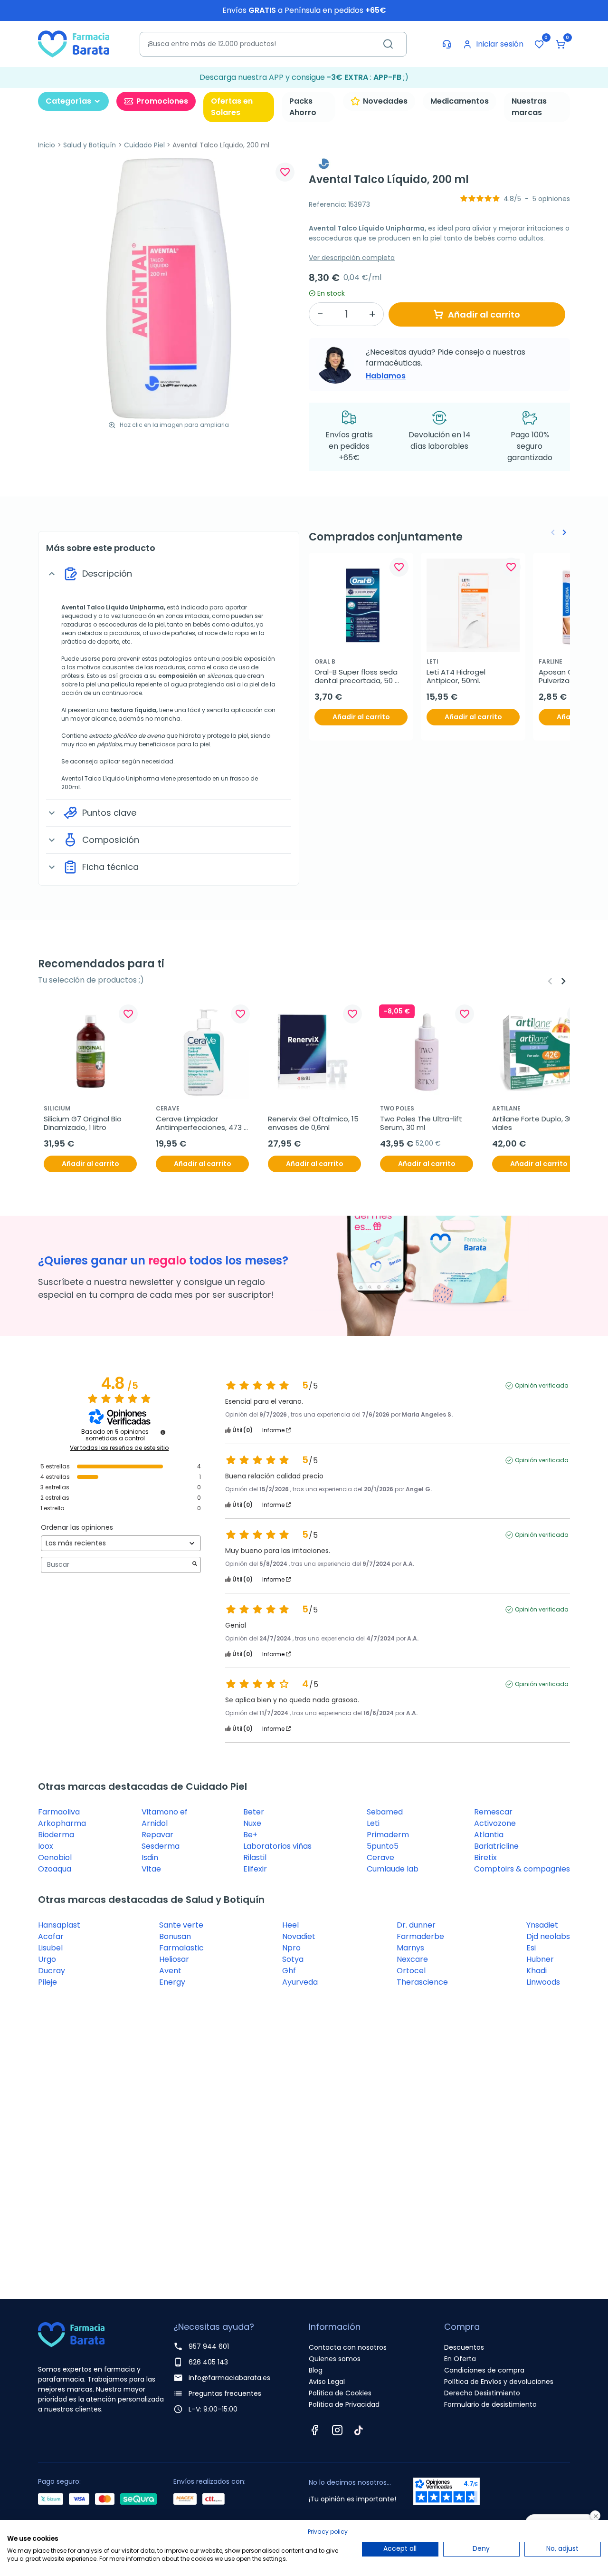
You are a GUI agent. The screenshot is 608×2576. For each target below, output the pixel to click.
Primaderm (388, 1835)
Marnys (410, 1948)
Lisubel (50, 1948)
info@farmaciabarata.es (229, 2378)
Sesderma (161, 1846)
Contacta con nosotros (348, 2347)
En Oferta (460, 2359)
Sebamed (385, 1812)
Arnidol (155, 1823)
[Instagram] (337, 2430)
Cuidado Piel (144, 145)
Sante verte (181, 1925)
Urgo (47, 1959)
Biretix (485, 1857)
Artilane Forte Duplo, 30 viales (534, 1123)
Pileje (47, 1982)
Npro (291, 1948)
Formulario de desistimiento (490, 2404)
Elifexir (255, 1869)
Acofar (51, 1936)
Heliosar (174, 1959)
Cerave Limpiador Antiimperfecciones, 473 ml (200, 1123)
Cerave (380, 1857)
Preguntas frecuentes (225, 2393)
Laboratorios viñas (277, 1846)
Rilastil (255, 1857)
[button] (560, 44)
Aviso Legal (327, 2382)
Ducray (52, 1971)
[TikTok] (359, 2430)
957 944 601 (209, 2346)
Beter (254, 1812)
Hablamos (386, 376)
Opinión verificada (542, 1386)
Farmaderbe (420, 1936)
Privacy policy (328, 2532)
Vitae (151, 1869)
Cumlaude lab (393, 1869)
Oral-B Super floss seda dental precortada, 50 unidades (357, 676)
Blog (316, 2370)
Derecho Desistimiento (482, 2393)
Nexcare (412, 1959)
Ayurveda (300, 1982)
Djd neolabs (548, 1936)
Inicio (47, 145)
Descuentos (464, 2347)
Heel (290, 1925)
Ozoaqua (55, 1869)
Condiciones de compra (484, 2370)
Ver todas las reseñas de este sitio (119, 1448)
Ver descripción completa (352, 258)
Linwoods (543, 1982)
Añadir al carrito (484, 314)
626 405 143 (208, 2362)
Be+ (250, 1835)
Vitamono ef (165, 1812)
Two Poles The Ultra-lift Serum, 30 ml (422, 1123)
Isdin (150, 1857)
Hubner (540, 1959)
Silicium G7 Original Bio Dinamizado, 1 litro (84, 1123)
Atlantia (489, 1835)
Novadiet (299, 1936)
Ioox (46, 1846)
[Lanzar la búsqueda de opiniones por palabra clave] (195, 1565)
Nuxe (252, 1823)
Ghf (289, 1971)
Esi (531, 1948)
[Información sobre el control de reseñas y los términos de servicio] (163, 1432)
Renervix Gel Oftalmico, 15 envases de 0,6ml (314, 1123)
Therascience (422, 1982)
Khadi (537, 1971)
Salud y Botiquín (90, 145)
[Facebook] (314, 2430)
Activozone (495, 1823)
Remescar (493, 1812)
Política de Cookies (340, 2393)
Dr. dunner (416, 1925)
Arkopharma (62, 1823)
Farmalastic (181, 1948)
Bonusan (175, 1936)
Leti (373, 1823)
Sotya (293, 1959)
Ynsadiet (542, 1925)
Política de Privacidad (344, 2404)
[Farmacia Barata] (74, 43)
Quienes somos (335, 2359)
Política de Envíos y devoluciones (499, 2382)
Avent (170, 1971)
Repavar (157, 1835)
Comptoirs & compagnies (522, 1869)
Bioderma (56, 1835)
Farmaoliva (59, 1812)
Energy (172, 1982)
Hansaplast (59, 1925)
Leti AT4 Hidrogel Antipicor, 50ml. (457, 676)
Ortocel (411, 1971)
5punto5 (383, 1846)
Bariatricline (496, 1846)
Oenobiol (55, 1857)
